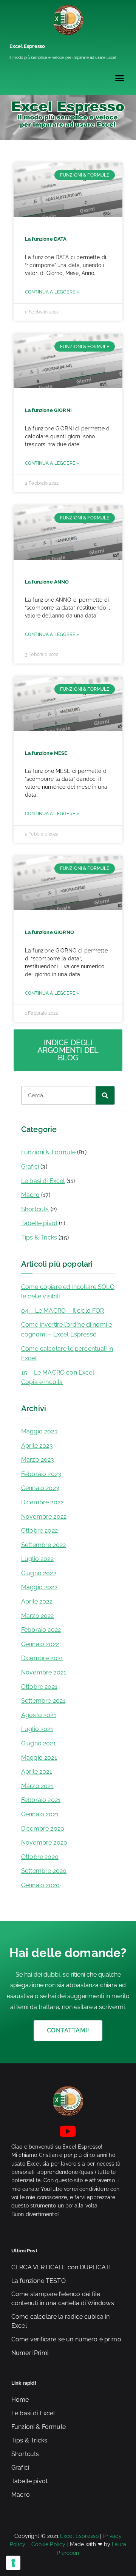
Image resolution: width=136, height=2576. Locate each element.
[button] (119, 78)
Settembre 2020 (44, 1871)
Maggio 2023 (39, 1431)
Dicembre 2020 (43, 1829)
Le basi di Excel (43, 1181)
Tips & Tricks (39, 1237)
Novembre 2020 (44, 1843)
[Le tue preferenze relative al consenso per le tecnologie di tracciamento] (13, 2563)
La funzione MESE (46, 753)
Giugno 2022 (39, 1573)
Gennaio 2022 (40, 1644)
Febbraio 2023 (41, 1474)
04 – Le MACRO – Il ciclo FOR (63, 1311)
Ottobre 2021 (39, 1687)
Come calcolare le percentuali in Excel (67, 1354)
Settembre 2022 (43, 1545)
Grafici (30, 1167)
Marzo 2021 (37, 1786)
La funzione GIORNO (49, 932)
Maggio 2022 (39, 1587)
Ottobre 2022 (39, 1531)
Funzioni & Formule (48, 1152)
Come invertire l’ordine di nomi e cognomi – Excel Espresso (66, 1329)
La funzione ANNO (47, 582)
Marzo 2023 (38, 1460)
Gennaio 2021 (40, 1814)
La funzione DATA (46, 239)
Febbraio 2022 (41, 1630)
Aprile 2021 (37, 1772)
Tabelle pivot (39, 1223)
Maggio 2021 (39, 1758)
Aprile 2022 (37, 1601)
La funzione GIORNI (48, 410)
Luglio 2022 (37, 1559)
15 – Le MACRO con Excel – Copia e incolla (60, 1377)
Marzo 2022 (38, 1616)
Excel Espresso (27, 46)
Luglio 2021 (37, 1729)
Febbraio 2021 (41, 1800)
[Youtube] (68, 2131)
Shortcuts (35, 1209)
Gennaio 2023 (40, 1488)
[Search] (105, 1095)
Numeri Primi (30, 2353)
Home (20, 2400)
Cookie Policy (48, 2544)
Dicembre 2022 (42, 1502)
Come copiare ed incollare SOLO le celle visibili (68, 1292)
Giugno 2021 (39, 1743)
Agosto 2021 (39, 1715)
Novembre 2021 (44, 1672)
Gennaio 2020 (40, 1885)
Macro (30, 1195)
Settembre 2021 (43, 1701)
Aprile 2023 (37, 1446)
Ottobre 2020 (40, 1857)
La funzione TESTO (39, 2281)
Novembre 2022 (44, 1517)
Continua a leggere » (52, 292)
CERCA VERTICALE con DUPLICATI (61, 2267)
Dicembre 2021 (42, 1658)
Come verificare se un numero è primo (66, 2339)
